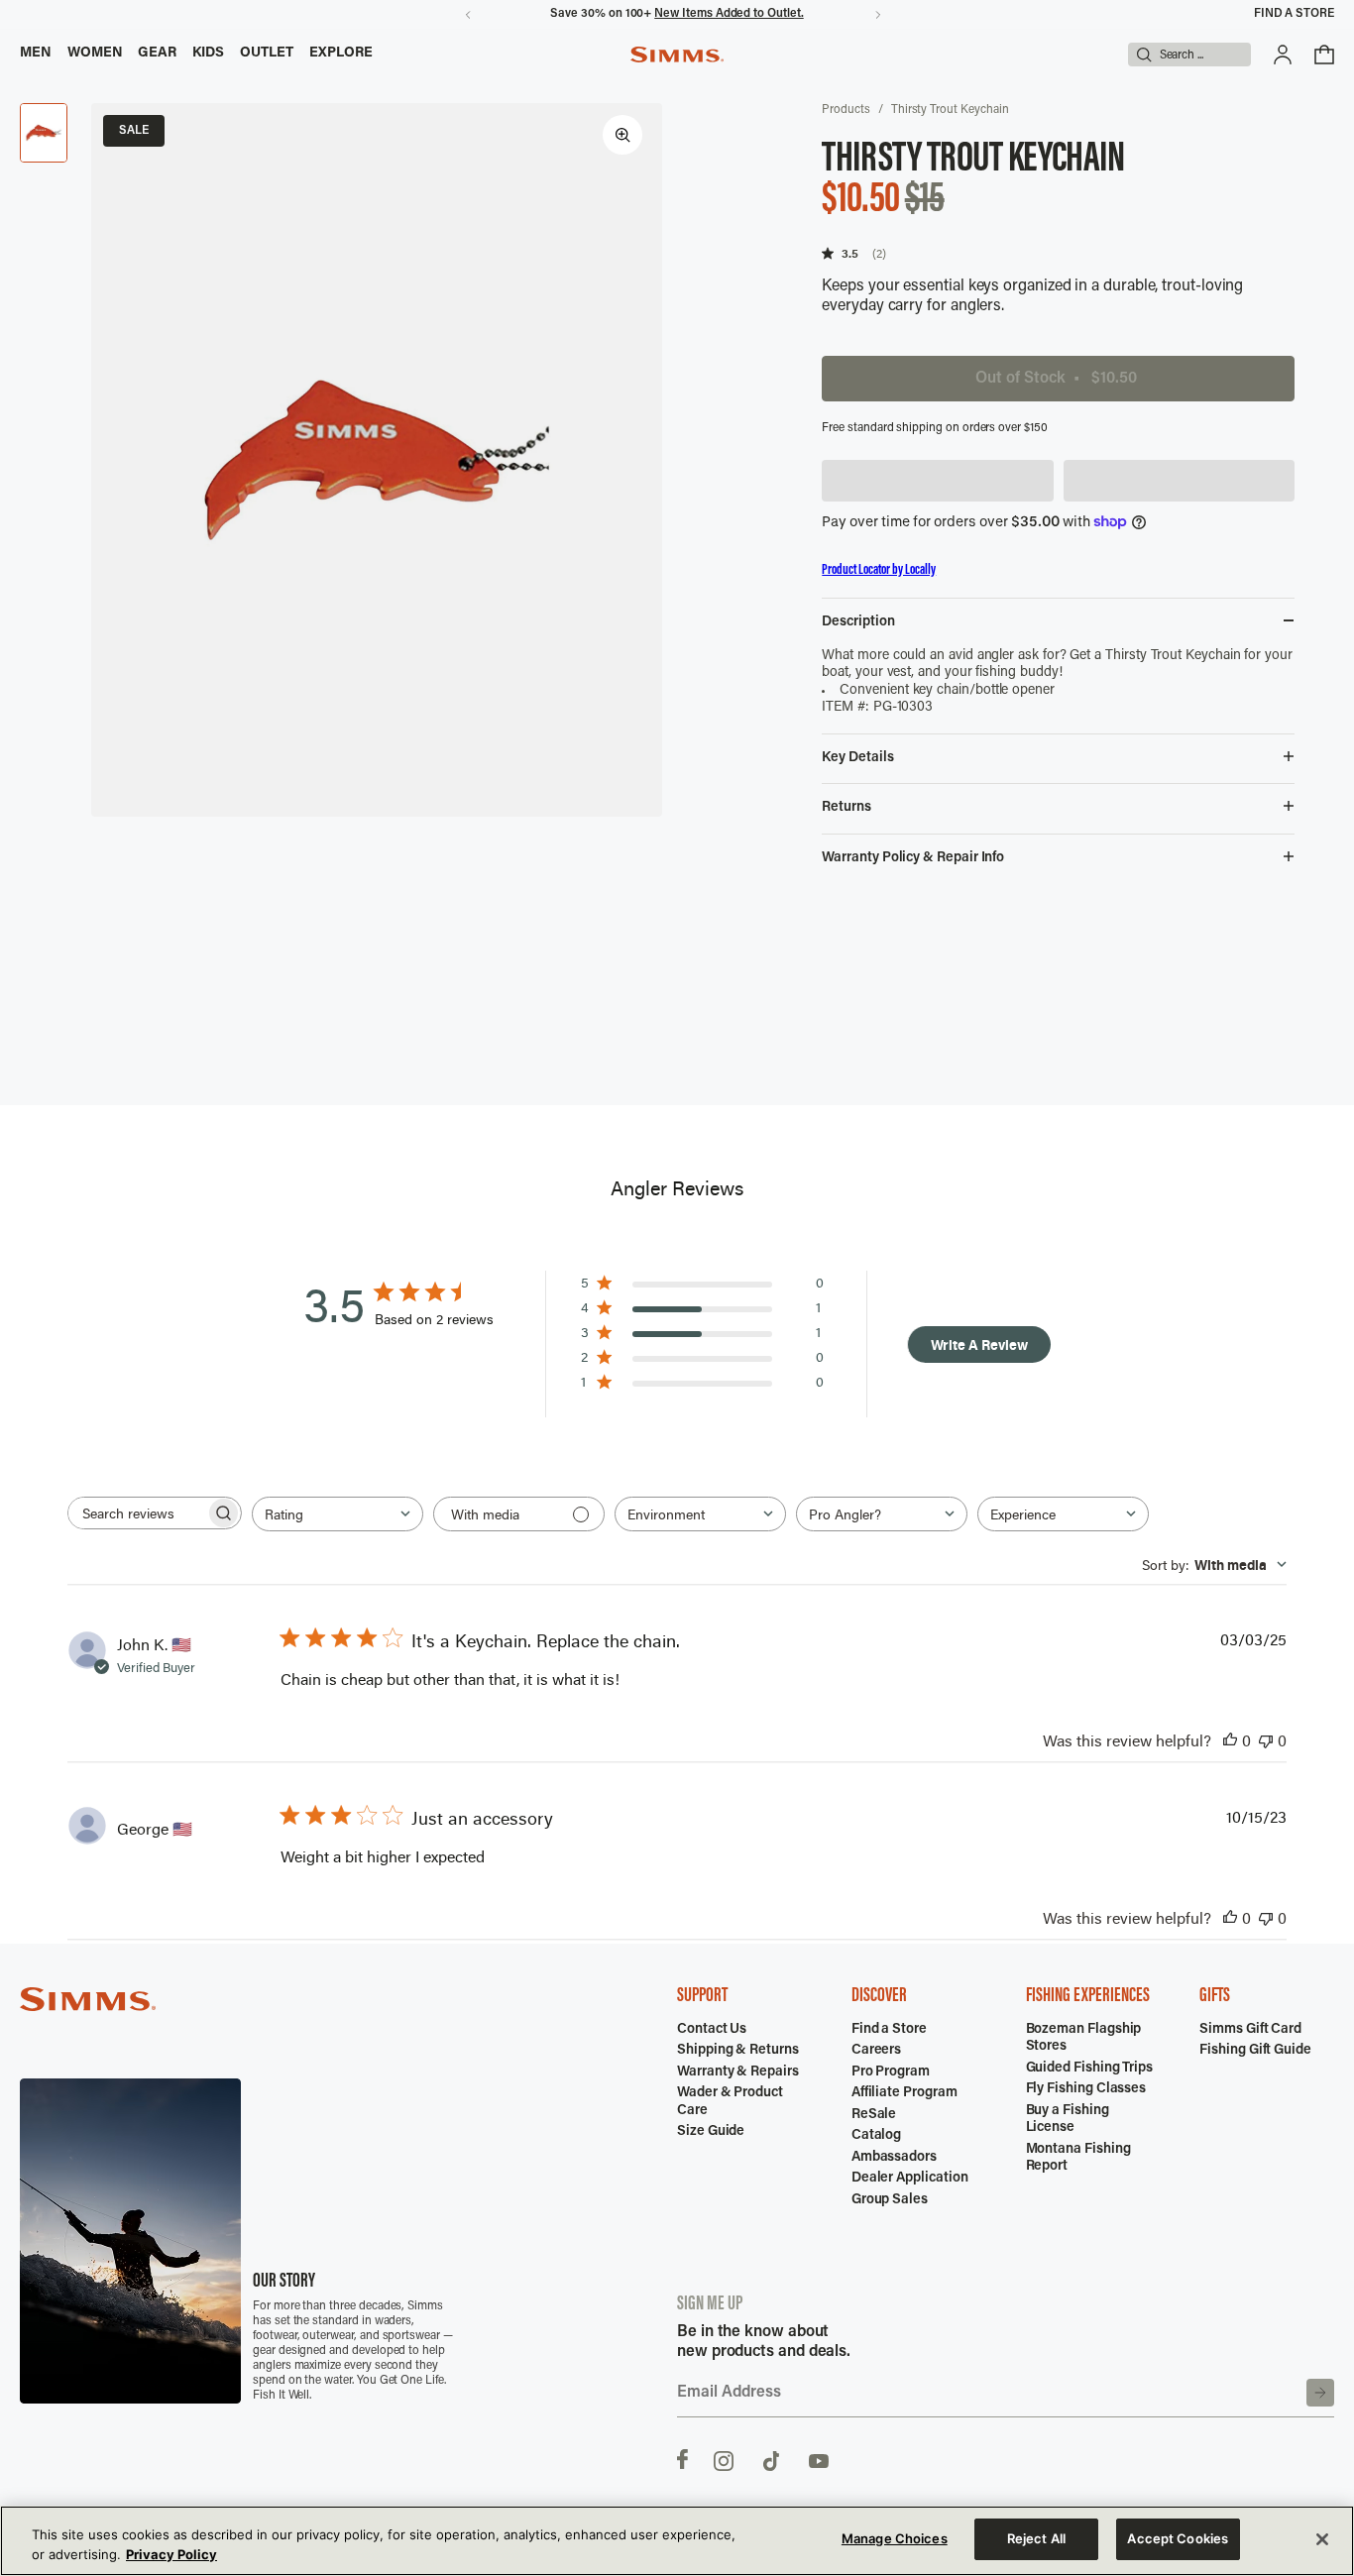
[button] (937, 481)
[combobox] (338, 1514)
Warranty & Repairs (738, 2072)
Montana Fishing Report (1078, 2159)
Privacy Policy (171, 2554)
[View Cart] (1324, 55)
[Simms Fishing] (677, 55)
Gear (157, 54)
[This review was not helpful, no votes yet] (1266, 1740)
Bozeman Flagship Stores (1084, 2039)
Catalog (877, 2136)
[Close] (1322, 2539)
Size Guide (711, 2132)
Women (95, 54)
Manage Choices (895, 2538)
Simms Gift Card (1250, 2030)
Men (36, 54)
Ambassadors (894, 2158)
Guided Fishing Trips (1090, 2069)
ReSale (874, 2115)
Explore (341, 54)
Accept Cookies (1178, 2538)
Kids (208, 54)
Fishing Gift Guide (1255, 2051)
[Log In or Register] (1283, 55)
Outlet (267, 54)
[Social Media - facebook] (682, 2459)
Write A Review (979, 1344)
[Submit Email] (1320, 2393)
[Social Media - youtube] (819, 2459)
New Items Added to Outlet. (729, 14)
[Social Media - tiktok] (771, 2459)
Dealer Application (910, 2179)
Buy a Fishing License (1068, 2120)
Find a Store (1294, 14)
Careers (877, 2051)
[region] (677, 2541)
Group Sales (890, 2200)
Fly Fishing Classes (1086, 2089)
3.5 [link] (850, 253)
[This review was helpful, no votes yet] (1230, 1740)
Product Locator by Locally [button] (879, 570)
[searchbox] (137, 1513)
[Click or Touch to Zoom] (622, 135)
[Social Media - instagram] (724, 2459)
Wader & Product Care (730, 2102)
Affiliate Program (904, 2093)
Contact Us (712, 2030)
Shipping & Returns (738, 2051)
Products (846, 110)
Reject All (1036, 2538)
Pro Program (891, 2072)
